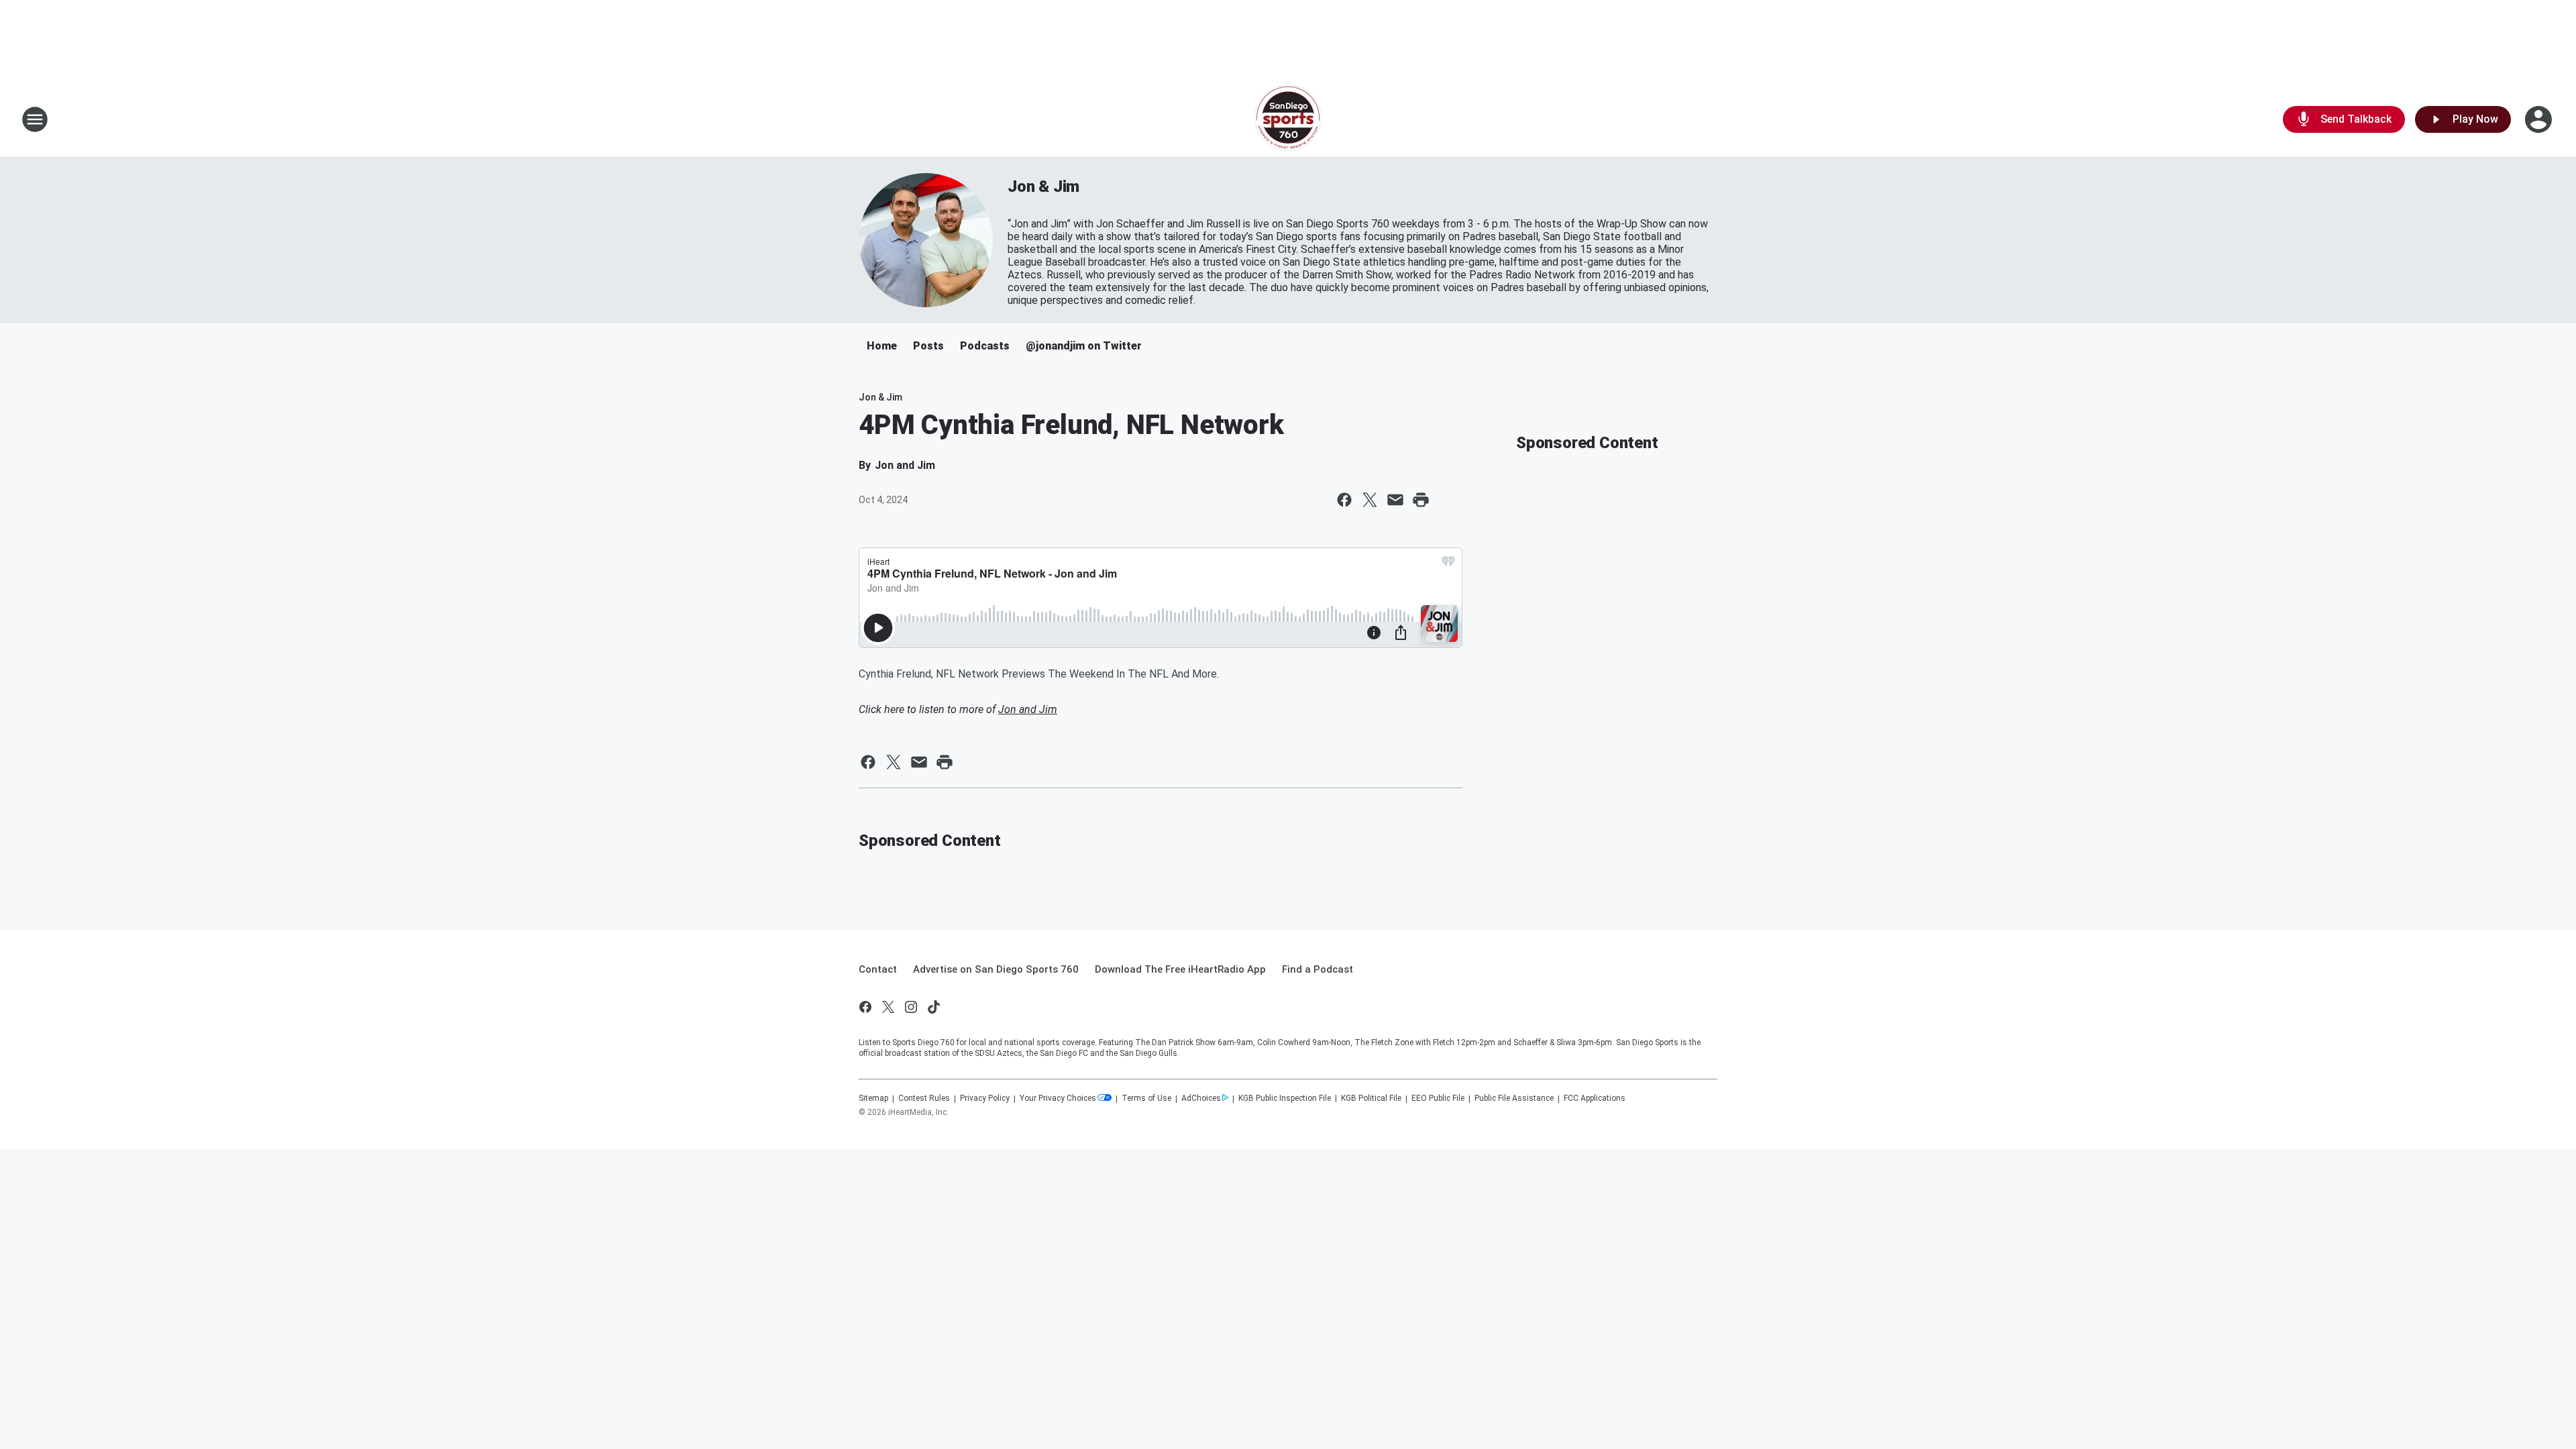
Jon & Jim (1043, 186)
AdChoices (1201, 1098)
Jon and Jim (1028, 709)
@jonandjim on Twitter (1084, 346)
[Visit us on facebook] (865, 1007)
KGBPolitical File (1371, 1098)
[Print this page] (1421, 500)
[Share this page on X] (1370, 500)
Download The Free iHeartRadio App (1180, 969)
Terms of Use (1146, 1098)
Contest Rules (924, 1098)
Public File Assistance (1514, 1098)
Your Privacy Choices (1058, 1098)
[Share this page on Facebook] (1344, 500)
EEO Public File (1438, 1098)
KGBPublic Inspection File (1285, 1098)
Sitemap (873, 1098)
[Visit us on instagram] (911, 1007)
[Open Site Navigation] (35, 119)
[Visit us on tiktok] (934, 1007)
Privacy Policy (985, 1098)
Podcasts (985, 346)
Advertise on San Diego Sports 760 (996, 969)
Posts (928, 346)
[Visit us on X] (888, 1007)
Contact (878, 969)
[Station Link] (1288, 119)
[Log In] (2540, 119)
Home (882, 346)
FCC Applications (1595, 1098)
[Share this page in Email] (1395, 500)
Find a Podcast (1318, 969)
